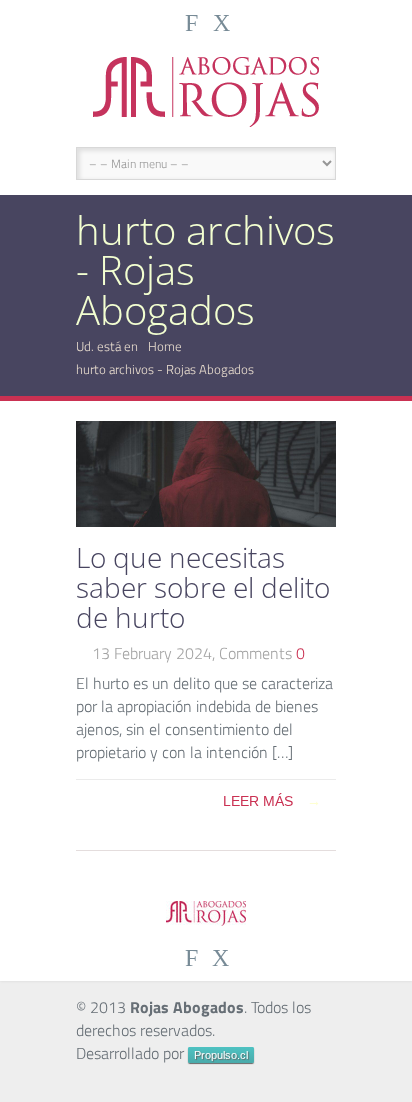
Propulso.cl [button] (221, 1055)
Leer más (272, 801)
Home (165, 346)
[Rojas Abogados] (206, 92)
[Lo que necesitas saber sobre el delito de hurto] (206, 521)
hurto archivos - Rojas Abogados (165, 369)
